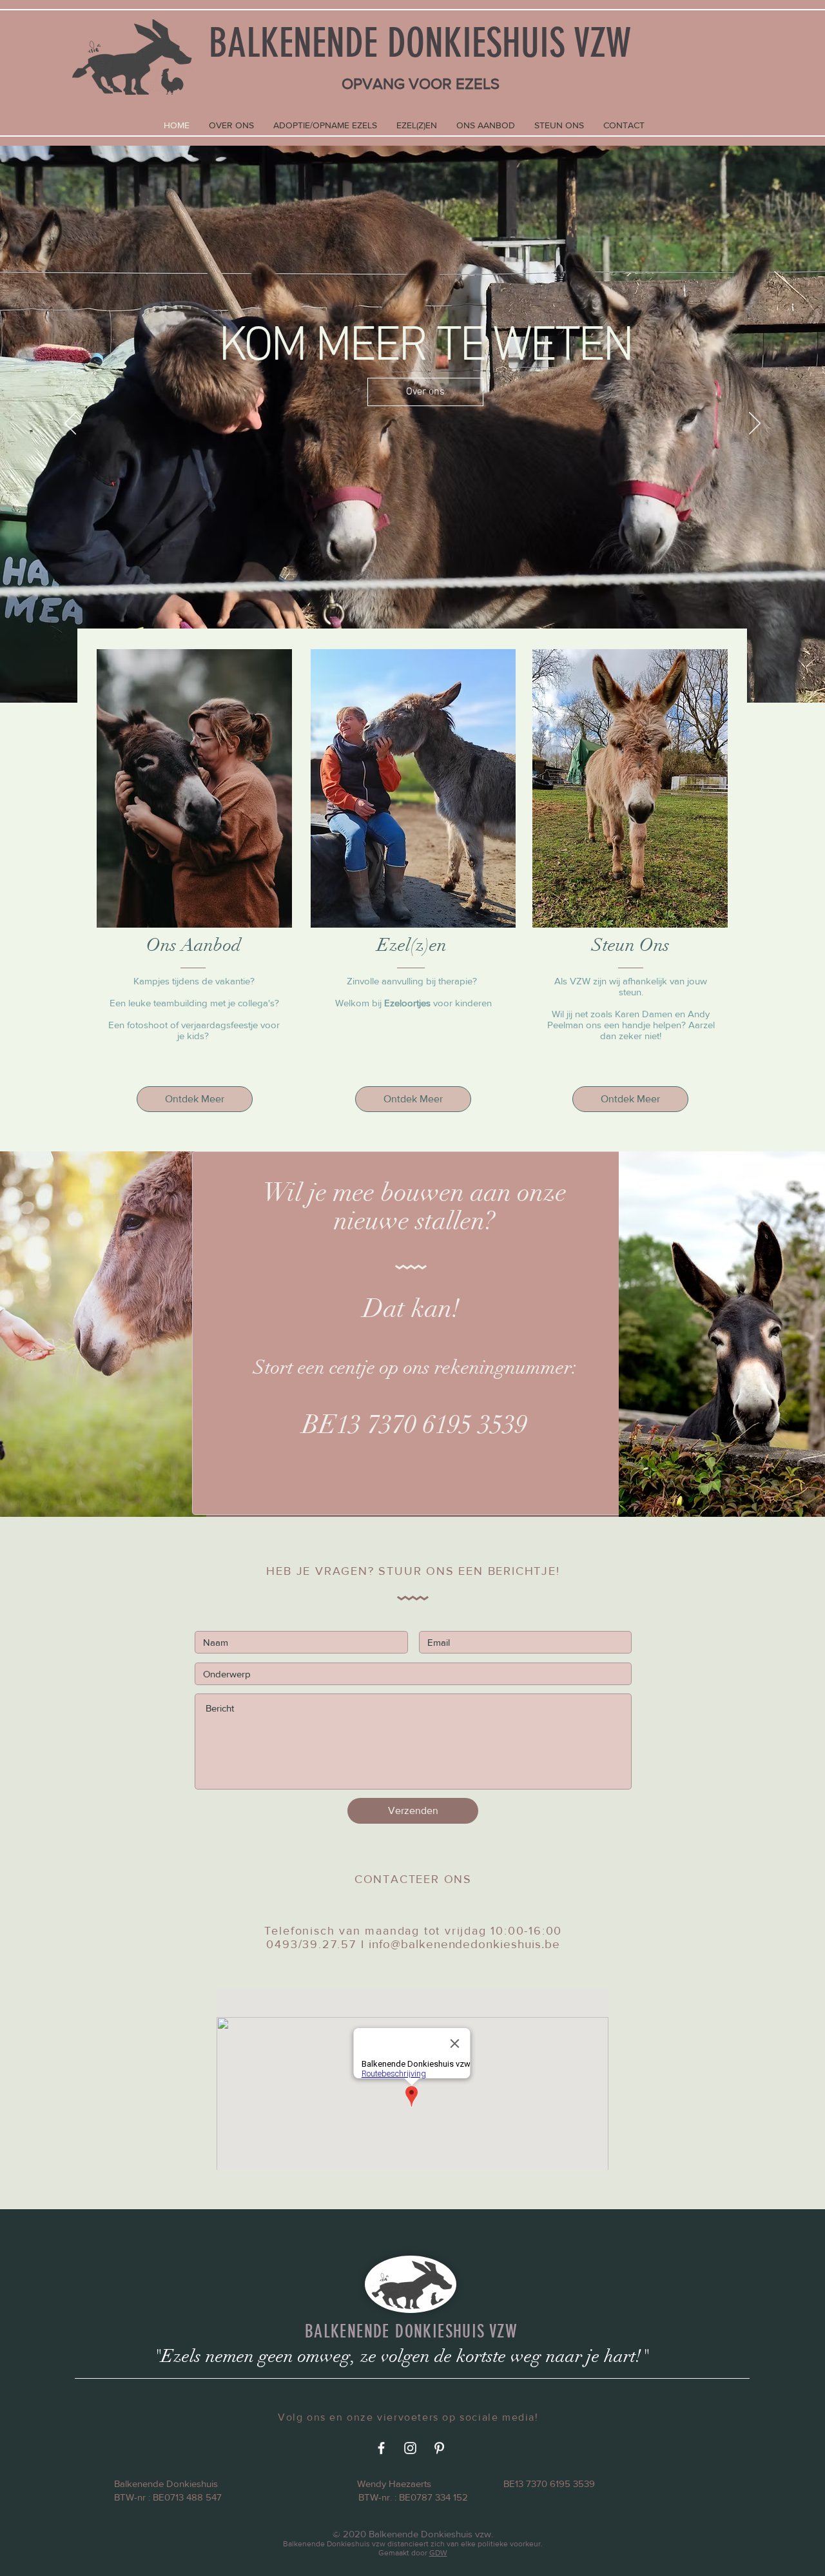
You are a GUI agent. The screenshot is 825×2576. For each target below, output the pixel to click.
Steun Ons (631, 945)
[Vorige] (70, 424)
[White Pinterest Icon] (439, 2448)
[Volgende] (755, 424)
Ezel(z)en (412, 945)
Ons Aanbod (194, 945)
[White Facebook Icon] (381, 2448)
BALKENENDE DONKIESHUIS (387, 43)
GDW (438, 2553)
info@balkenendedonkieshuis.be (464, 1944)
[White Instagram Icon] (410, 2448)
